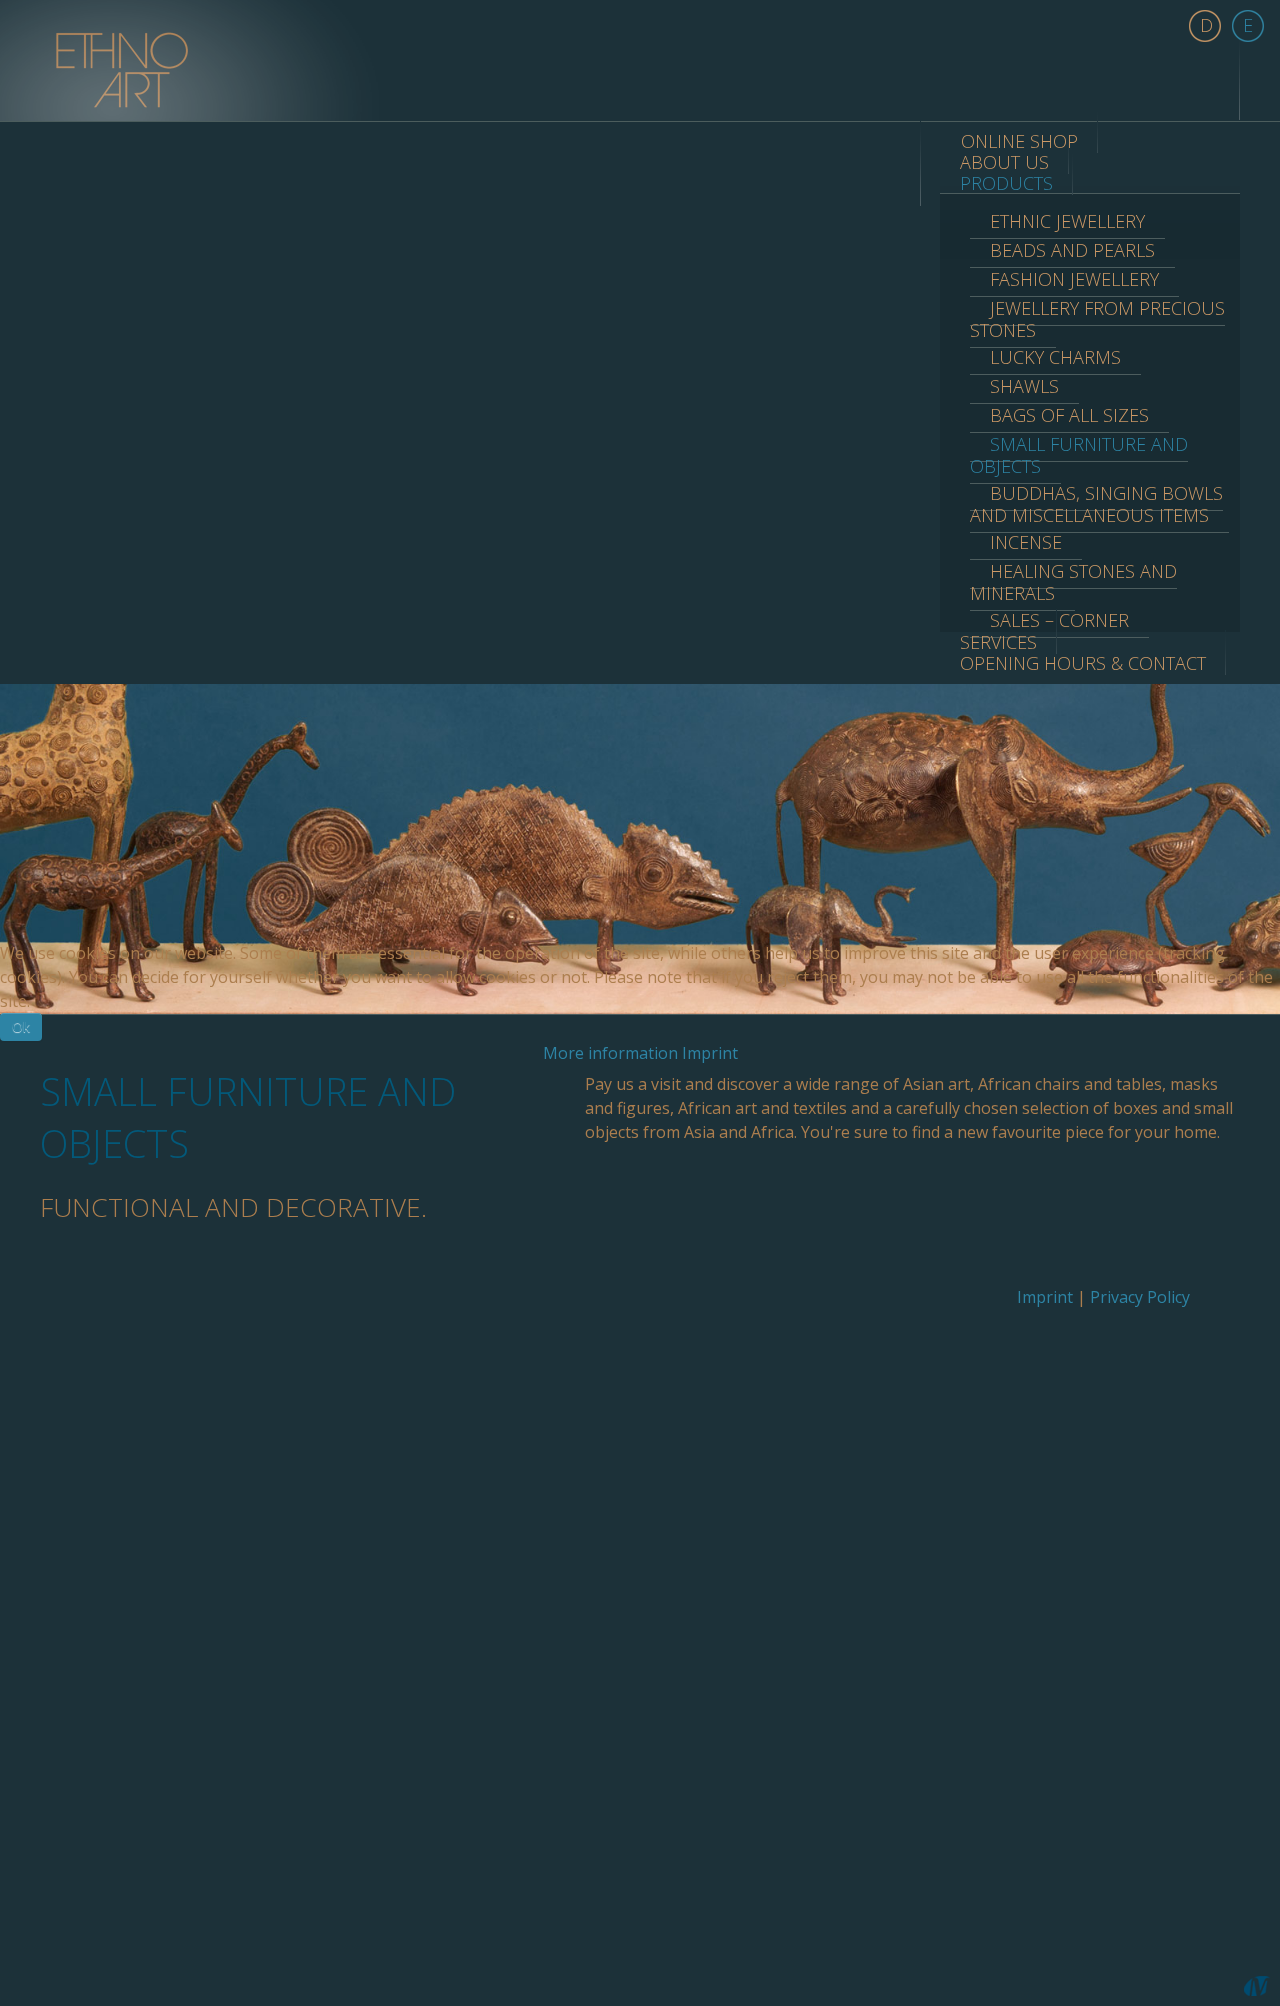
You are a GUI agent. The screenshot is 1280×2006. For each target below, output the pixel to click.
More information (610, 1053)
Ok (21, 1026)
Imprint (710, 1053)
